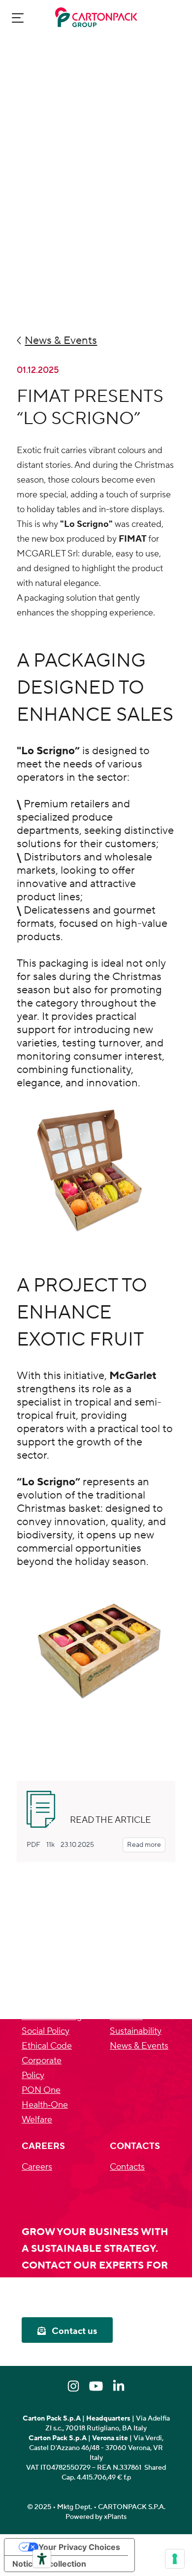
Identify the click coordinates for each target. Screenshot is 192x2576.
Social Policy (46, 2031)
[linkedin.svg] (119, 2386)
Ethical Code (47, 2046)
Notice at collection (49, 2564)
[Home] (96, 17)
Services (126, 2016)
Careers (37, 2167)
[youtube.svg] (96, 2386)
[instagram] (73, 2386)
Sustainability (136, 2031)
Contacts (127, 2167)
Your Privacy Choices (79, 2547)
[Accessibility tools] (42, 2559)
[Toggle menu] (18, 17)
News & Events (139, 2046)
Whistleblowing (52, 2016)
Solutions (128, 2002)
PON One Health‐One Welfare (45, 2105)
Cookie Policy (48, 2002)
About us (127, 1987)
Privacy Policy (48, 1987)
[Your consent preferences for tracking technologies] (175, 2559)
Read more (144, 1845)
